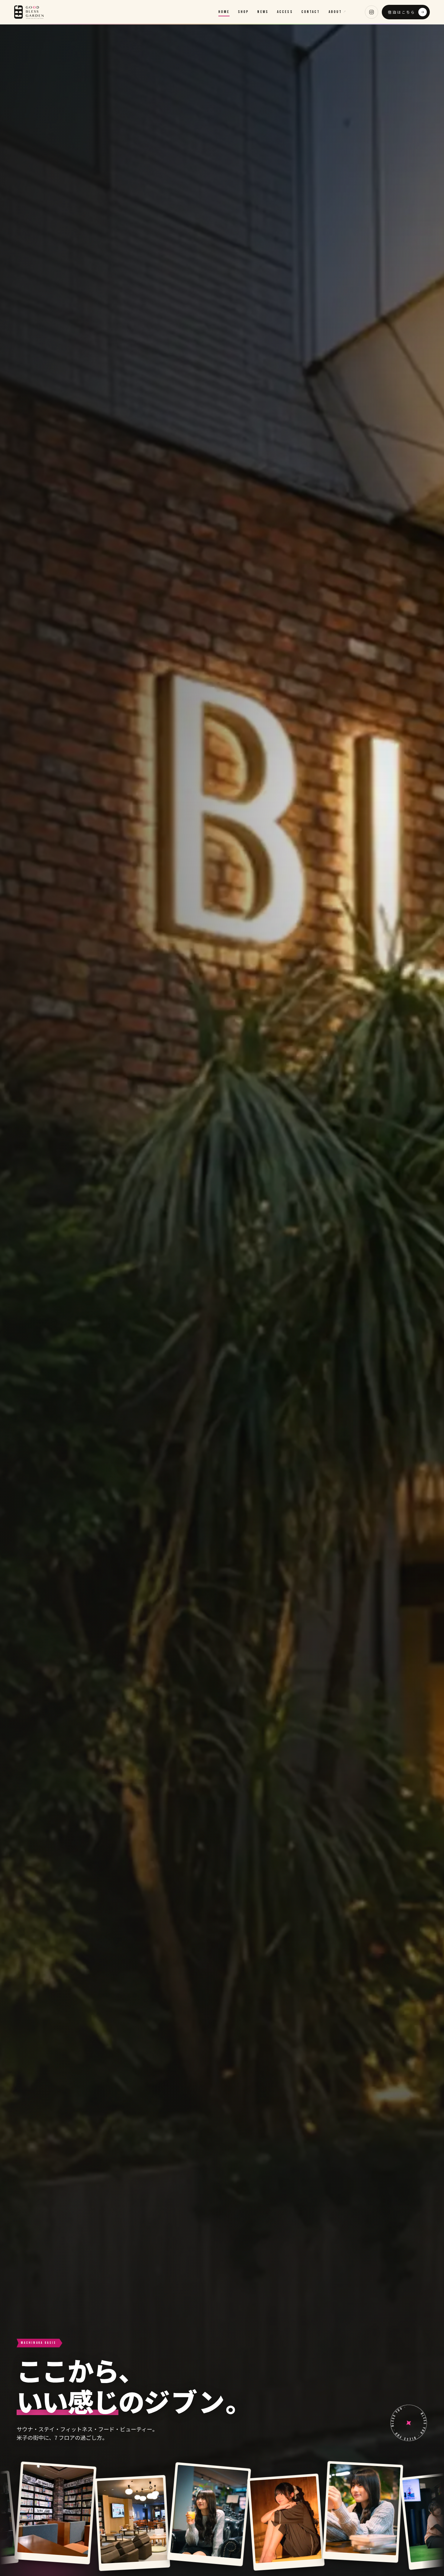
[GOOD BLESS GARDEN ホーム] (29, 12)
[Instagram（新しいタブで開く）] (372, 12)
